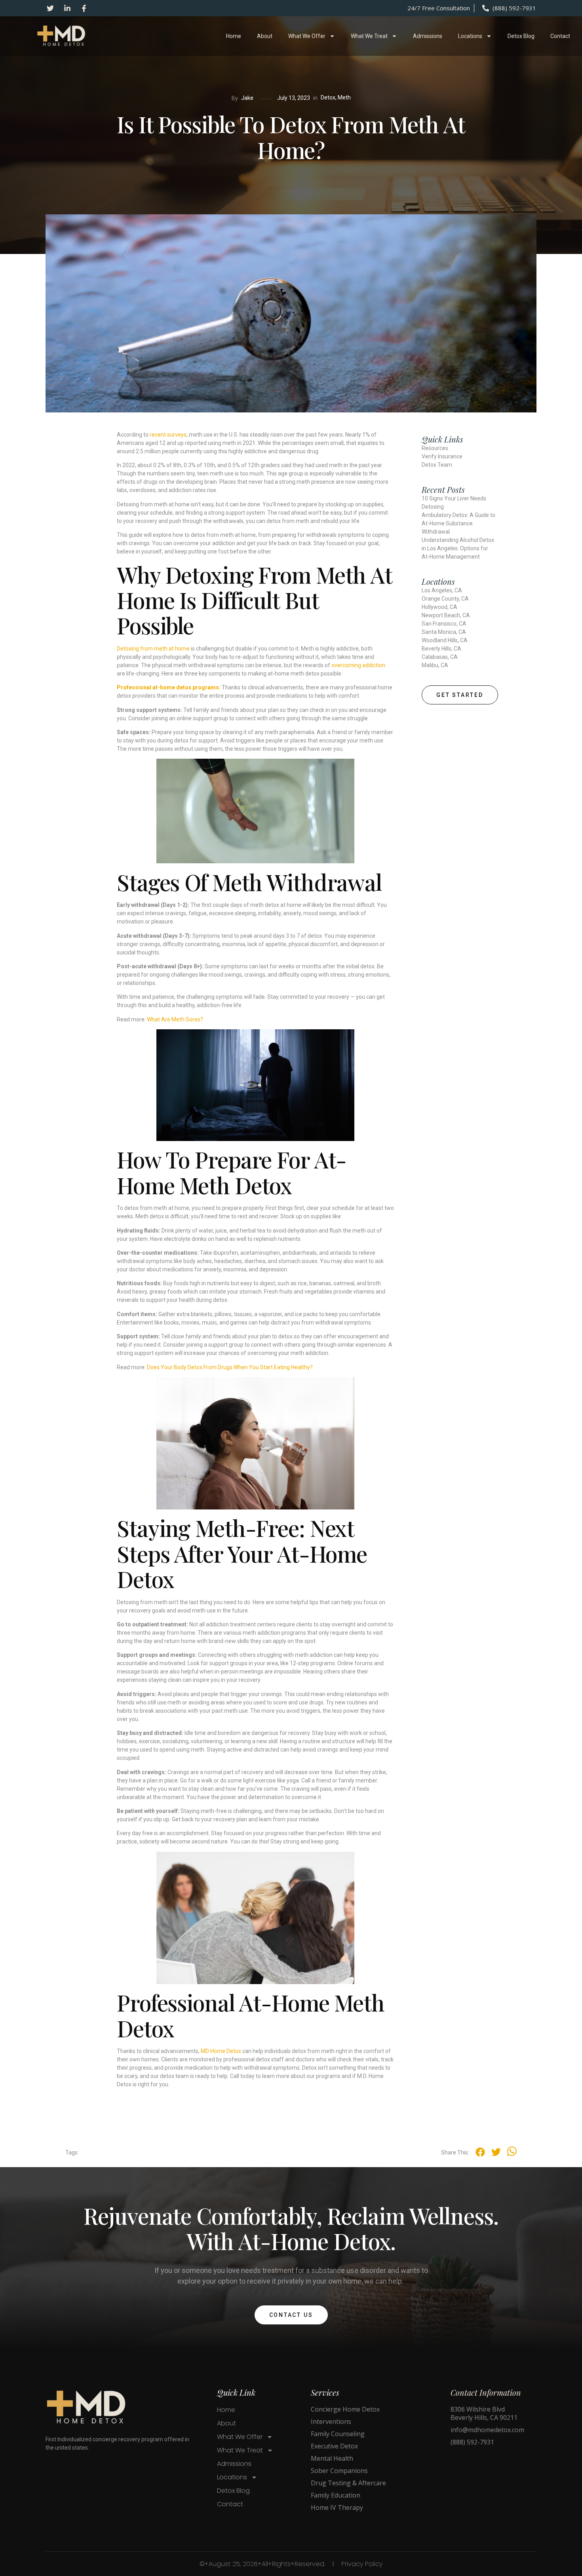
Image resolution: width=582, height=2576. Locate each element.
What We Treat (369, 36)
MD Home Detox (221, 2051)
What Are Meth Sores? (175, 1019)
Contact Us (291, 2315)
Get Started (460, 695)
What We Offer (307, 36)
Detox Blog (521, 36)
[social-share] (480, 2152)
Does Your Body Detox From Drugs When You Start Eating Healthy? (230, 1367)
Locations (470, 36)
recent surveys (168, 435)
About (265, 36)
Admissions (428, 36)
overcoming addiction (358, 665)
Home (234, 36)
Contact (560, 36)
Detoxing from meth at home (153, 649)
